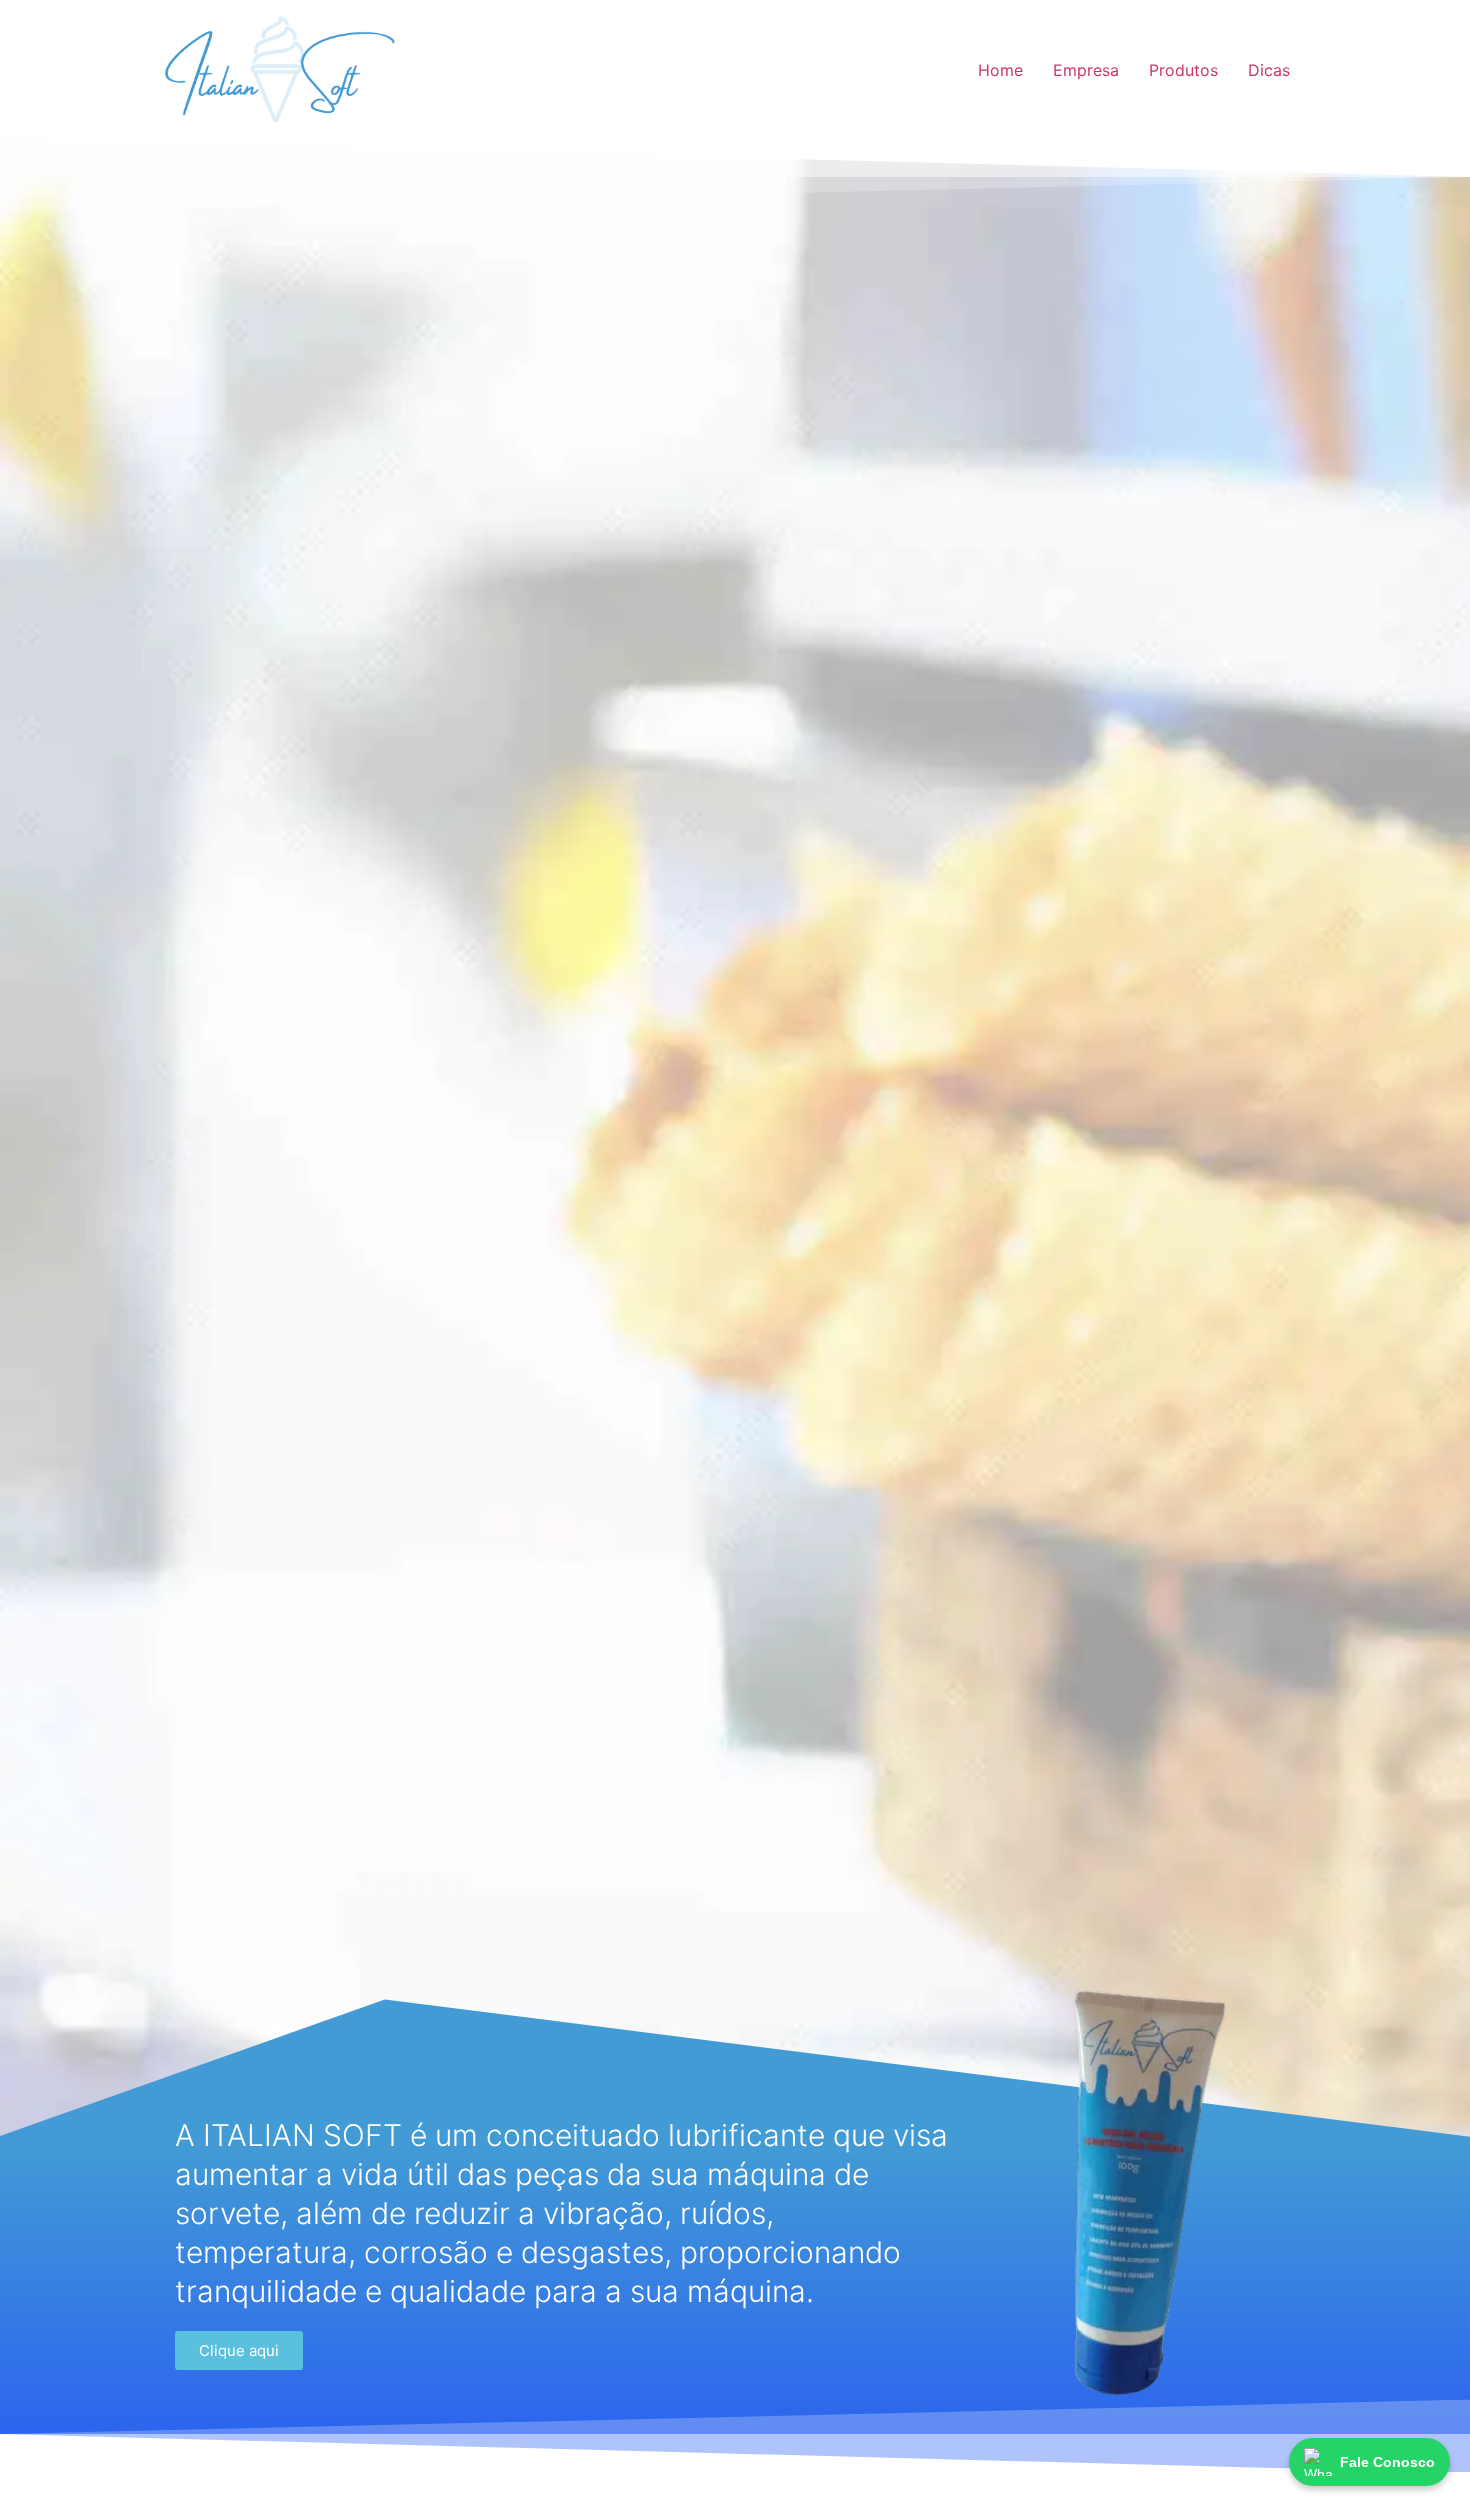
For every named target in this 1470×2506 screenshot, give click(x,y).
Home (1000, 70)
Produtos (1183, 70)
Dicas (1269, 70)
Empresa (1086, 70)
